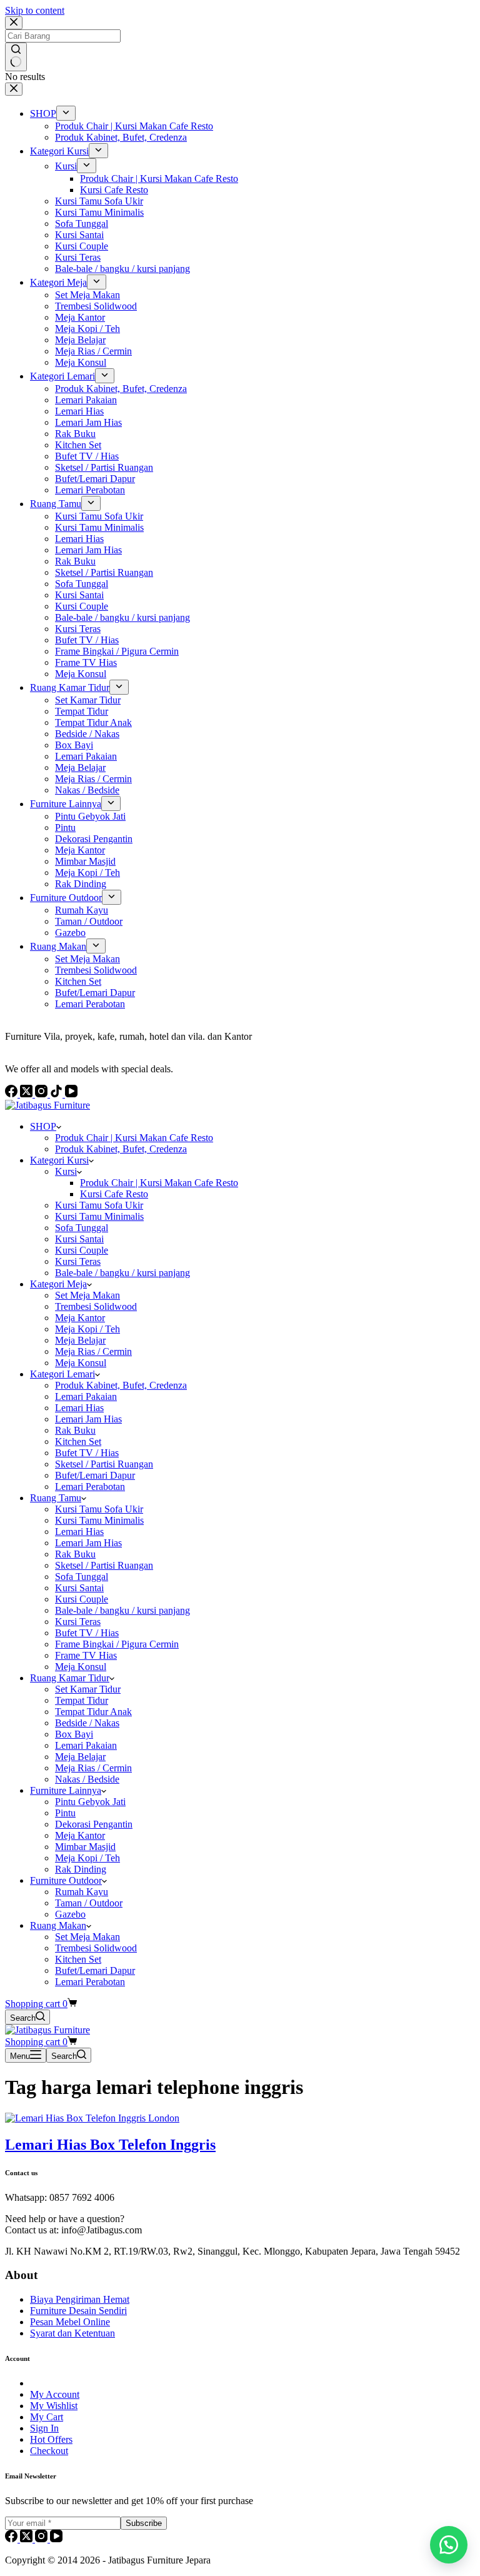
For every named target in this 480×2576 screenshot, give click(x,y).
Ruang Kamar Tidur (70, 1678)
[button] (449, 2545)
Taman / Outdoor (89, 1903)
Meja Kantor (80, 1318)
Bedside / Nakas (87, 1723)
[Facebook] (12, 2539)
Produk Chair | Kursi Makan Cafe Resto (134, 1138)
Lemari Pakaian (86, 1396)
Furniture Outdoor (66, 1880)
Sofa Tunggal (82, 1228)
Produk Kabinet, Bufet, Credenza (121, 1149)
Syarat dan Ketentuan (72, 2333)
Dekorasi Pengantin (94, 1824)
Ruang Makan (58, 1925)
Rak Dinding (81, 1869)
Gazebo (70, 1914)
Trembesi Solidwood (96, 1306)
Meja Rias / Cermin (93, 1351)
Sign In (44, 2428)
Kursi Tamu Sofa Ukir (99, 1205)
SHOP (43, 1126)
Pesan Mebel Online (70, 2322)
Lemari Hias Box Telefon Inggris (110, 2145)
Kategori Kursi (59, 1160)
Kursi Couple (82, 1250)
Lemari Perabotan (90, 1487)
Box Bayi (74, 1734)
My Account (55, 2394)
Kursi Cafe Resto (114, 1194)
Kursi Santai (79, 1239)
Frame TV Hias (86, 1655)
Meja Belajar (80, 1340)
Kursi (66, 1171)
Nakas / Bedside (87, 1779)
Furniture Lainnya (66, 1790)
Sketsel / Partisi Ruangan (104, 1464)
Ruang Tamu (56, 1498)
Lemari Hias (79, 1408)
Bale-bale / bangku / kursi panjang (122, 1273)
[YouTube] (56, 2539)
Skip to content (35, 10)
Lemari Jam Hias (88, 1419)
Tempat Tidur (82, 1700)
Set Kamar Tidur (88, 1689)
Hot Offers (51, 2439)
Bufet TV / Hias (87, 1453)
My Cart (47, 2417)
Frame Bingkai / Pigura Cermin (117, 1644)
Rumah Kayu (82, 1892)
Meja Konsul (81, 1363)
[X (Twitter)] (27, 2539)
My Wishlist (54, 2406)
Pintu (65, 1813)
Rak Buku (75, 1430)
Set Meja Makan (87, 1295)
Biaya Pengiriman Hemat (80, 2299)
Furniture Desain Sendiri (78, 2311)
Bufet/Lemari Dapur (95, 1475)
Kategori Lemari (62, 1374)
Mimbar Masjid (85, 1847)
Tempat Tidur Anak (93, 1712)
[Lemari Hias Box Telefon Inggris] (92, 2118)
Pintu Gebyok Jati (90, 1802)
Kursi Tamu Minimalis (99, 1216)
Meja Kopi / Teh (87, 1329)
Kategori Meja (58, 1284)
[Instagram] (42, 2539)
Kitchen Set (78, 1441)
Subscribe (144, 2523)
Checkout (49, 2451)
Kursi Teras (78, 1261)
